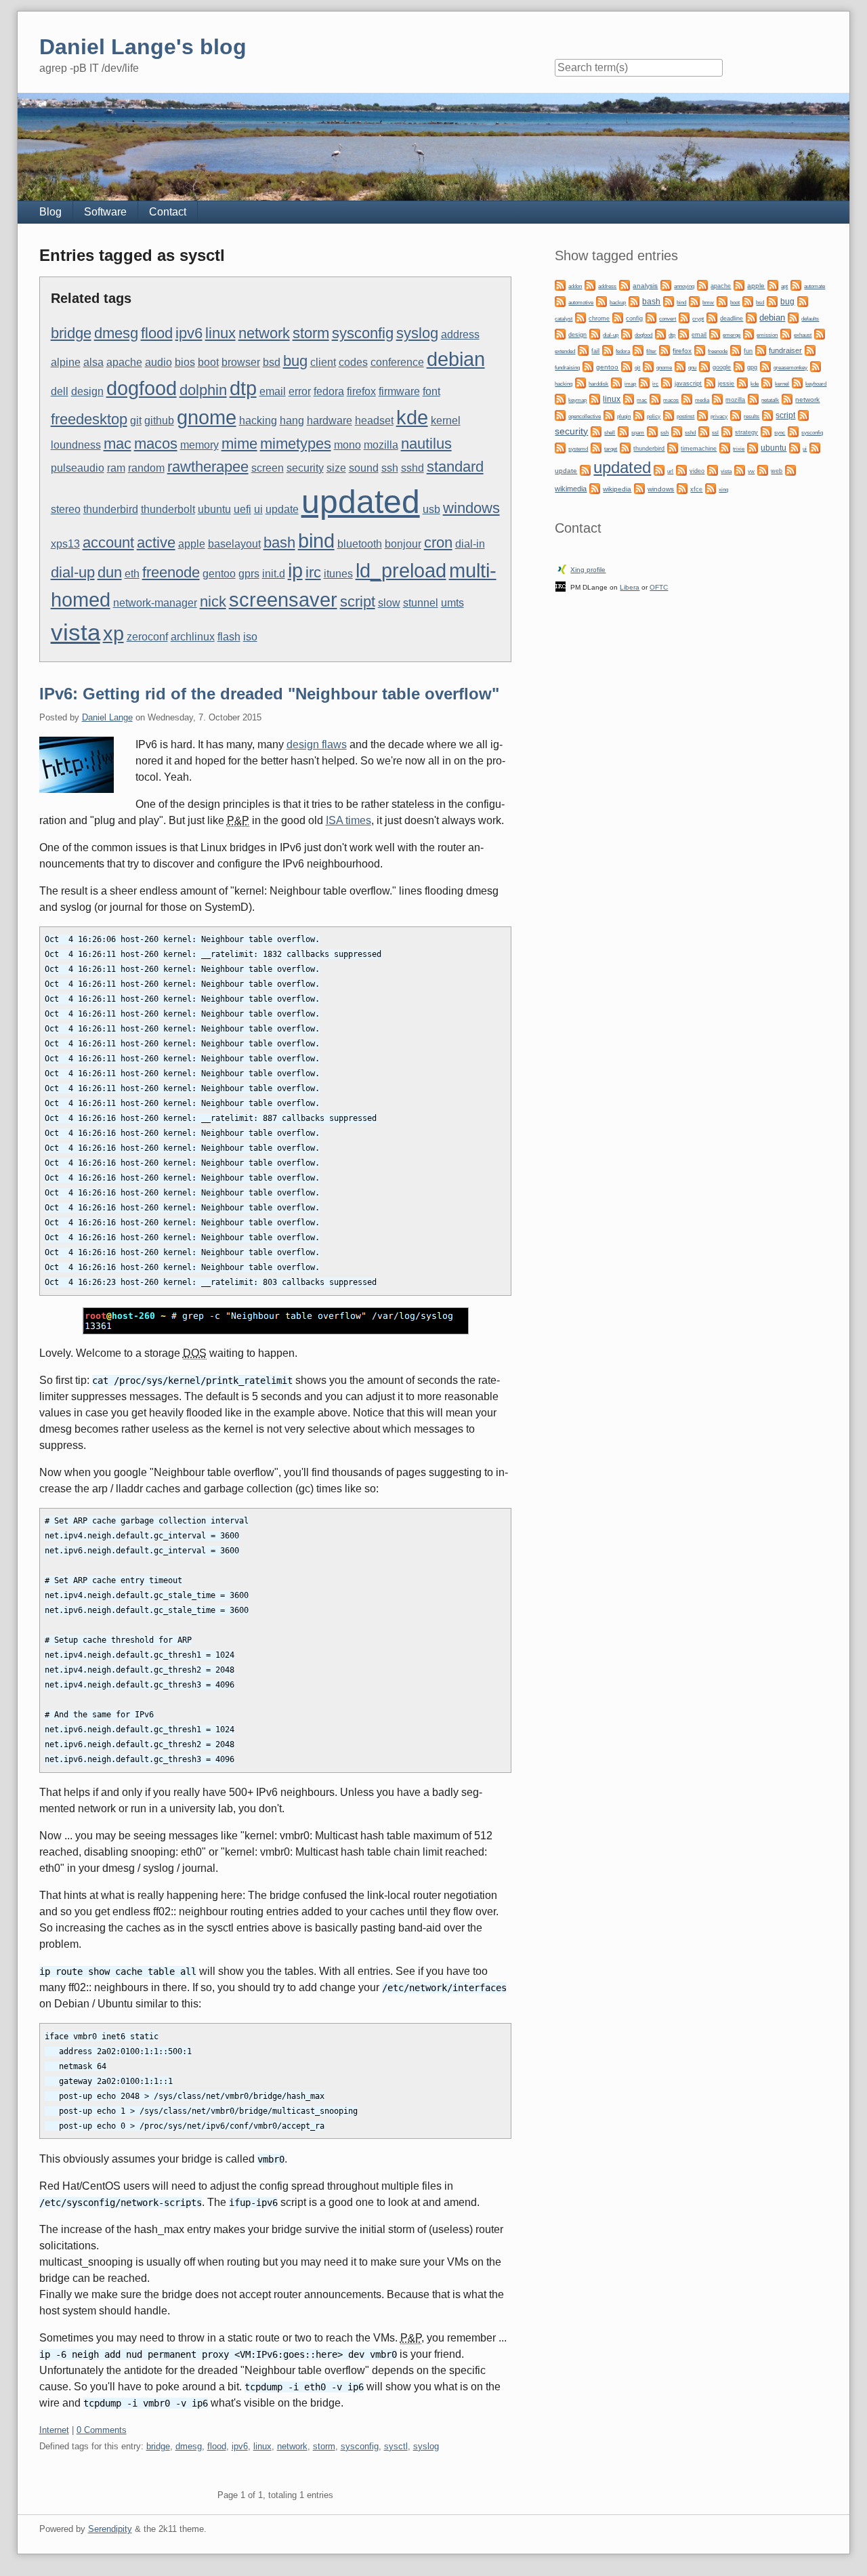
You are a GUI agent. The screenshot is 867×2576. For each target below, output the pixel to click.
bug (295, 361)
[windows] (639, 488)
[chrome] (580, 317)
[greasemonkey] (765, 366)
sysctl (396, 2446)
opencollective (585, 416)
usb (431, 509)
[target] (596, 447)
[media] (687, 398)
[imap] (616, 382)
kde (412, 417)
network (264, 333)
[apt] (773, 284)
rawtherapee (208, 467)
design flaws (317, 744)
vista (76, 632)
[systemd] (560, 447)
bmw (708, 302)
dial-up (73, 572)
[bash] (634, 301)
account (108, 543)
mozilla (381, 445)
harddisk (598, 384)
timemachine (699, 449)
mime (239, 444)
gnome (207, 417)
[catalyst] (803, 301)
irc (313, 572)
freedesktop (89, 419)
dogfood (142, 388)
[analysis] (625, 284)
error (300, 391)
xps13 (65, 544)
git (136, 421)
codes (353, 362)
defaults (810, 319)
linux (220, 333)
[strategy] (727, 431)
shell (610, 432)
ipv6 (189, 333)
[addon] (560, 284)
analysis (645, 286)
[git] (627, 366)
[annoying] (666, 284)
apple (192, 544)
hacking (258, 421)
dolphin (203, 390)
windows (471, 508)
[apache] (702, 284)
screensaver (283, 600)
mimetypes (296, 444)
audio (158, 362)
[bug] (772, 301)
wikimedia (571, 489)
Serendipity (110, 2529)
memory (199, 445)
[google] (704, 366)
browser (241, 362)
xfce (696, 489)
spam (638, 433)
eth (132, 574)
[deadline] (712, 317)
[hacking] (816, 366)
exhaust (803, 335)
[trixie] (725, 447)
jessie (726, 384)
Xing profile (588, 570)
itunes (338, 574)
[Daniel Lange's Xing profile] (562, 568)
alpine (66, 362)
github (159, 421)
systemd (578, 449)
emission (767, 335)
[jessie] (710, 382)
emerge (732, 335)
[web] (763, 469)
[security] (803, 414)
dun (110, 572)
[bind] (669, 301)
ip (295, 571)
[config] (618, 317)
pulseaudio (78, 468)
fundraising (567, 368)
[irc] (644, 382)
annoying (684, 286)
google (722, 367)
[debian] (751, 317)
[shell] (596, 431)
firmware (399, 391)
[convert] (651, 317)
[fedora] (608, 349)
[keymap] (560, 398)
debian (456, 359)
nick (213, 601)
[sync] (766, 431)
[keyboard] (797, 382)
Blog (50, 212)
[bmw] (694, 301)
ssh (390, 468)
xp (113, 634)
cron (438, 543)
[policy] (639, 414)
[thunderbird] (625, 447)
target (611, 449)
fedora (329, 391)
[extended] (820, 333)
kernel (446, 421)
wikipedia (617, 489)
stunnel (421, 603)
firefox (361, 391)
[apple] (739, 284)
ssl (715, 432)
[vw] (740, 469)
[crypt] (684, 317)
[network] (787, 398)
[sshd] (677, 431)
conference (397, 362)
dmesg (116, 333)
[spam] (623, 431)
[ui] (795, 447)
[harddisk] (580, 382)
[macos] (655, 398)
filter (651, 351)
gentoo (219, 574)
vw (751, 471)
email (273, 391)
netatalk (770, 400)
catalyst (564, 319)
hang (292, 421)
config (634, 319)
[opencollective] (560, 414)
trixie (739, 449)
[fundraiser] (761, 349)
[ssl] (704, 431)
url (670, 471)
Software (105, 212)
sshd (413, 468)
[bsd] (748, 301)
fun (748, 351)
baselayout (234, 544)
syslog (417, 333)
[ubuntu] (753, 447)
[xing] (711, 488)
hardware (330, 421)
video (697, 471)
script (358, 601)
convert (668, 319)
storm (311, 333)
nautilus (426, 444)
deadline (732, 319)
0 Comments (102, 2430)
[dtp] (660, 333)
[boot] (722, 301)
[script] (767, 414)
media (702, 400)
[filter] (638, 349)
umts (452, 603)
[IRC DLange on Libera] (561, 586)
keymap (577, 400)
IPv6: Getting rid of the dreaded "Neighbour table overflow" (269, 694)
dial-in (470, 544)
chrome (599, 319)
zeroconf (147, 637)
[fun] (736, 349)
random (146, 468)
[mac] (629, 398)
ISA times (348, 820)
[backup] (601, 301)
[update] (815, 447)
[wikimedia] (790, 469)
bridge (71, 333)
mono (347, 445)
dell (60, 391)
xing (723, 489)
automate (815, 286)
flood (157, 333)
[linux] (595, 398)
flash (229, 637)
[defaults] (793, 317)
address (460, 334)
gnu (692, 367)
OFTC (659, 587)
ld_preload (401, 571)
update (282, 509)
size (336, 468)
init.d (274, 574)
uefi (242, 509)
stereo (66, 509)
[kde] (742, 382)
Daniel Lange (107, 717)
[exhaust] (786, 333)
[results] (736, 414)
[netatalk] (753, 398)
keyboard (816, 384)
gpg (752, 367)
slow (389, 603)
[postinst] (669, 414)
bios (185, 362)
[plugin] (609, 414)
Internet (54, 2430)
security (305, 468)
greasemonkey (790, 367)
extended (565, 351)
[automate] (796, 284)
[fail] (583, 349)
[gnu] (680, 366)
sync (780, 432)
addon (575, 286)
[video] (681, 469)
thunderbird (111, 509)
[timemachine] (673, 447)
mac (118, 444)
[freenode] (700, 349)
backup (618, 302)
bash (279, 543)
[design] (560, 333)
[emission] (748, 333)
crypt (698, 319)
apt (784, 286)
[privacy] (702, 414)
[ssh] (652, 431)
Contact (168, 212)
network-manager (155, 603)
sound (364, 468)
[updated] (585, 469)
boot (208, 362)
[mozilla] (717, 398)
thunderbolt (168, 509)
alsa (93, 362)
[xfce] (682, 488)
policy (654, 416)
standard (455, 467)
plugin (624, 416)
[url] (659, 469)
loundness (76, 445)
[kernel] (767, 382)
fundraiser (785, 350)
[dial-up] (595, 333)
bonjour (403, 544)
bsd (272, 362)
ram (116, 468)
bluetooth (360, 544)
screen (268, 468)
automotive (581, 303)
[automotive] (560, 301)
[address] (590, 284)
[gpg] (739, 366)
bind (316, 541)
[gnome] (648, 366)
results (752, 416)
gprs (249, 574)
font (431, 391)
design (87, 391)
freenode (171, 572)
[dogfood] (627, 333)
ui (258, 509)
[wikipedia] (595, 488)
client (323, 362)
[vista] (713, 469)
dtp (243, 388)
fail (595, 351)
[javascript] (667, 382)
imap (630, 384)
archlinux (193, 637)
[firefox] (664, 349)
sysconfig (363, 333)
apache (124, 362)
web (777, 471)
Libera (630, 587)
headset (374, 421)
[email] (683, 333)
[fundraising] (810, 349)
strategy (746, 432)
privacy (719, 416)
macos (156, 444)
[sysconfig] (793, 431)
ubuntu (214, 509)
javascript (688, 384)
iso (250, 637)
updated (361, 502)
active (156, 543)
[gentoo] (588, 366)
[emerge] (715, 333)
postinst (685, 416)
